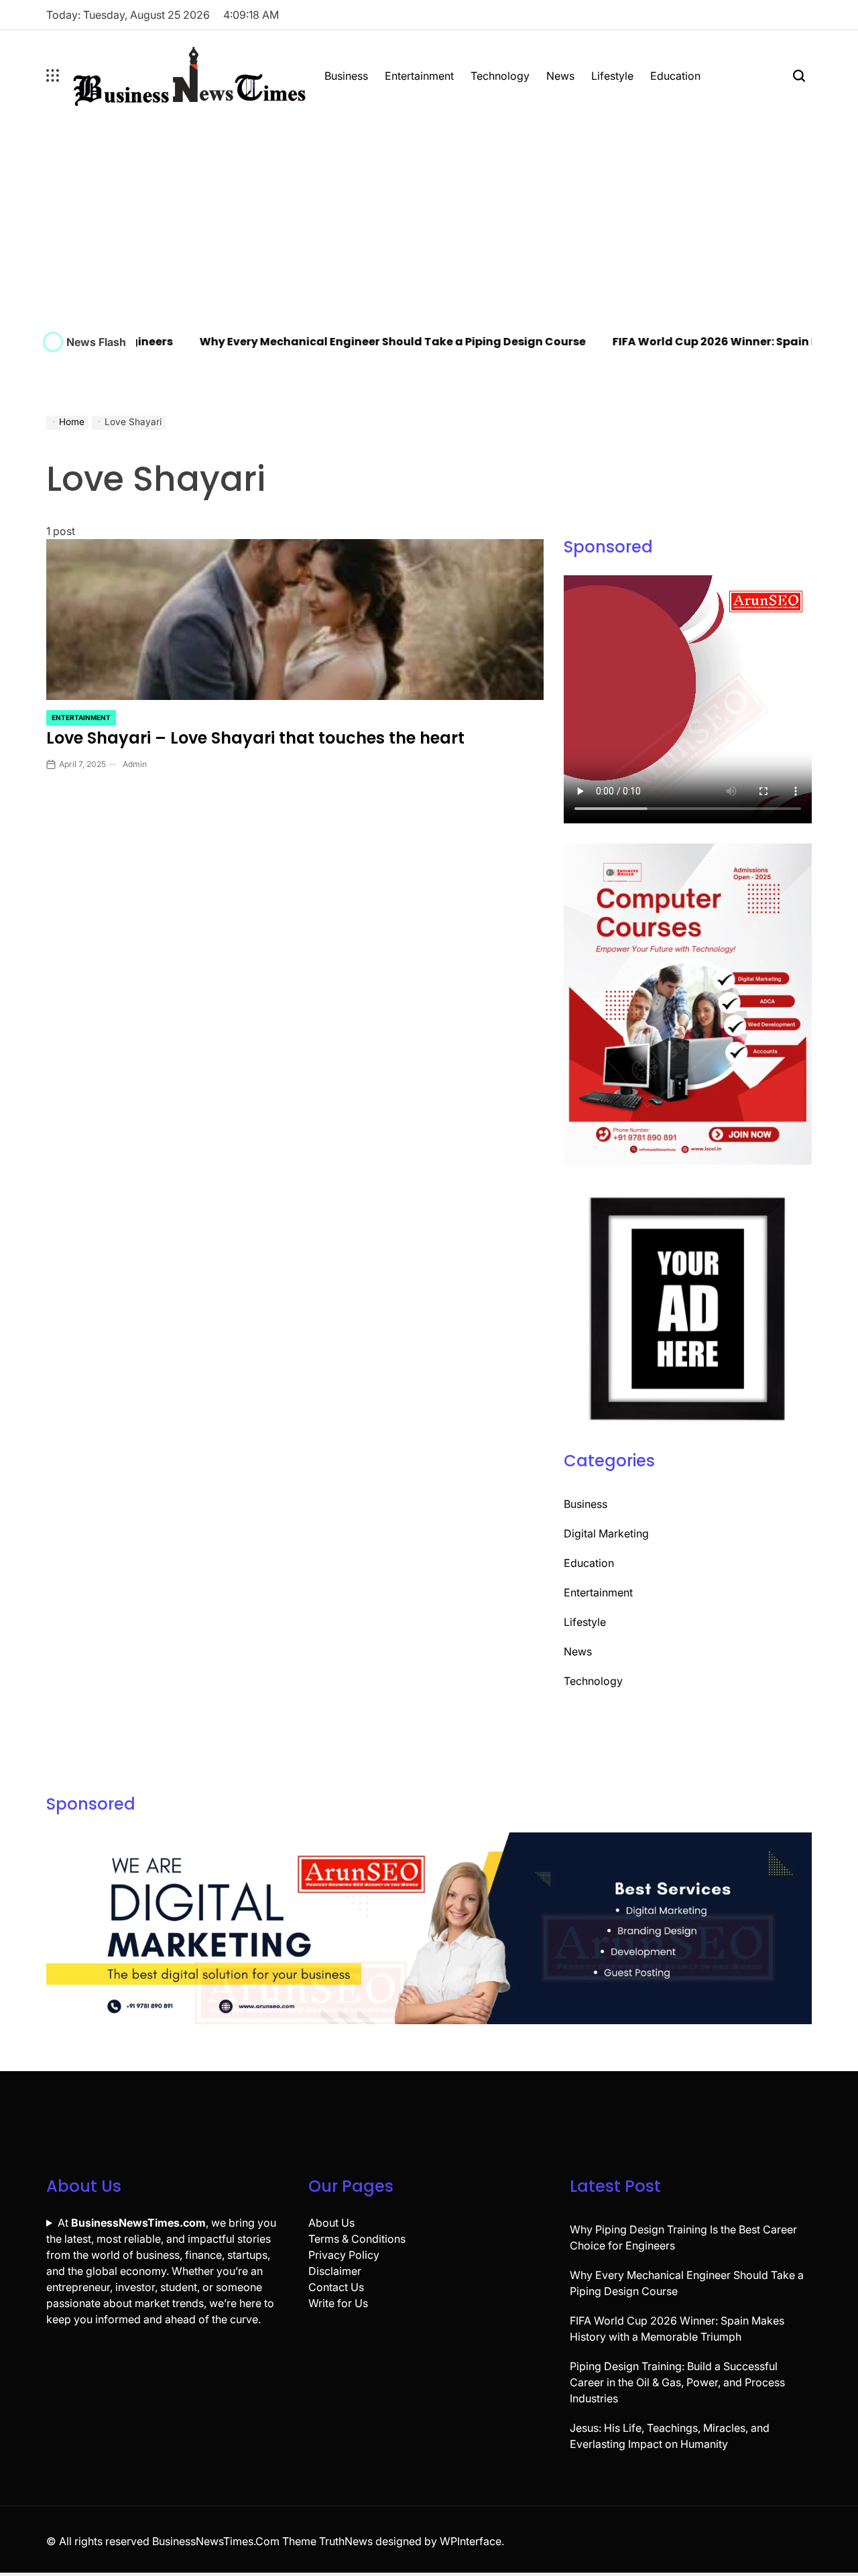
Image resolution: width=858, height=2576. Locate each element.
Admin (135, 764)
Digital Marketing (606, 1533)
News (560, 76)
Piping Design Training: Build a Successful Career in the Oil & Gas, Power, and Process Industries (677, 2382)
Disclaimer (335, 2271)
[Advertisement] (429, 221)
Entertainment (419, 76)
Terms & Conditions (357, 2239)
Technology (500, 76)
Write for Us (338, 2303)
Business (346, 76)
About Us (331, 2223)
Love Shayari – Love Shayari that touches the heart (255, 738)
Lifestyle (612, 76)
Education (675, 76)
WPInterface (471, 2541)
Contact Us (336, 2287)
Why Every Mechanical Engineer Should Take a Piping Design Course (349, 342)
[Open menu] (53, 76)
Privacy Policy (344, 2255)
